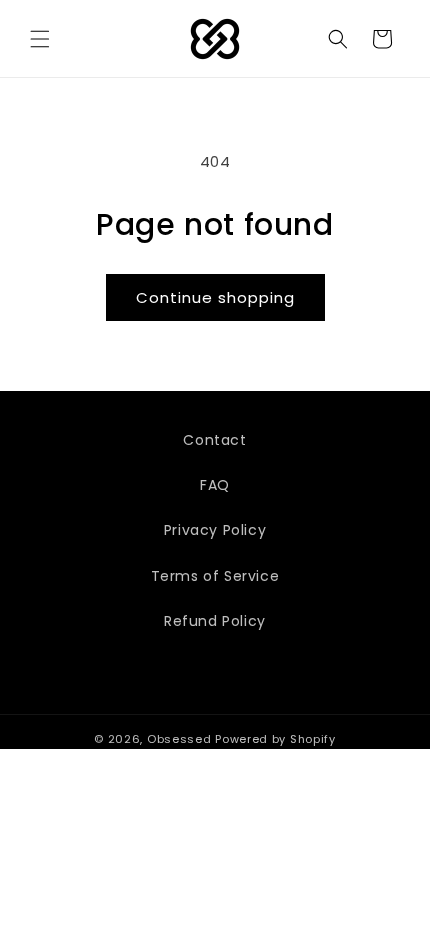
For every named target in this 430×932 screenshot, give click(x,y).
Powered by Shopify (275, 739)
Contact (214, 440)
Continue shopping (215, 297)
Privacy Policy (215, 530)
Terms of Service (215, 576)
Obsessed (179, 739)
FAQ (215, 485)
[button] (40, 39)
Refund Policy (215, 621)
